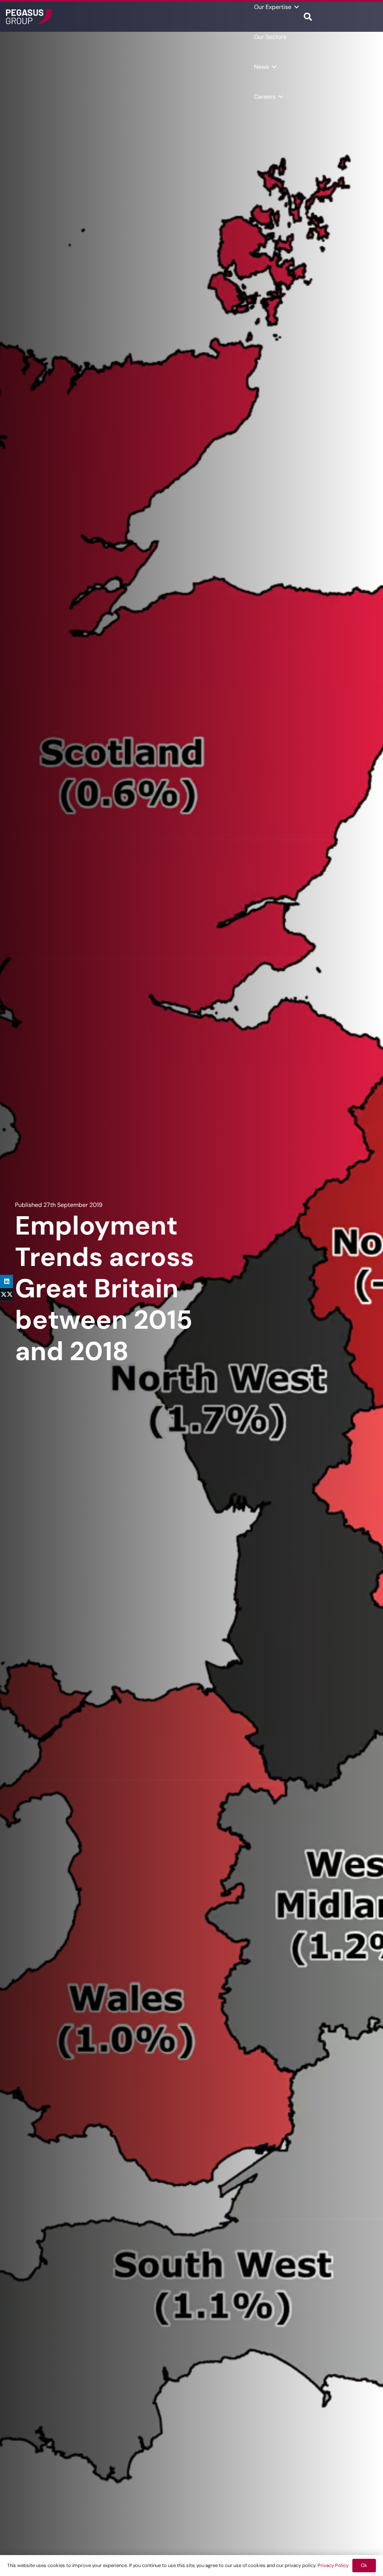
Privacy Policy (333, 2565)
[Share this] (7, 1295)
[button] (297, 7)
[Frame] (29, 17)
